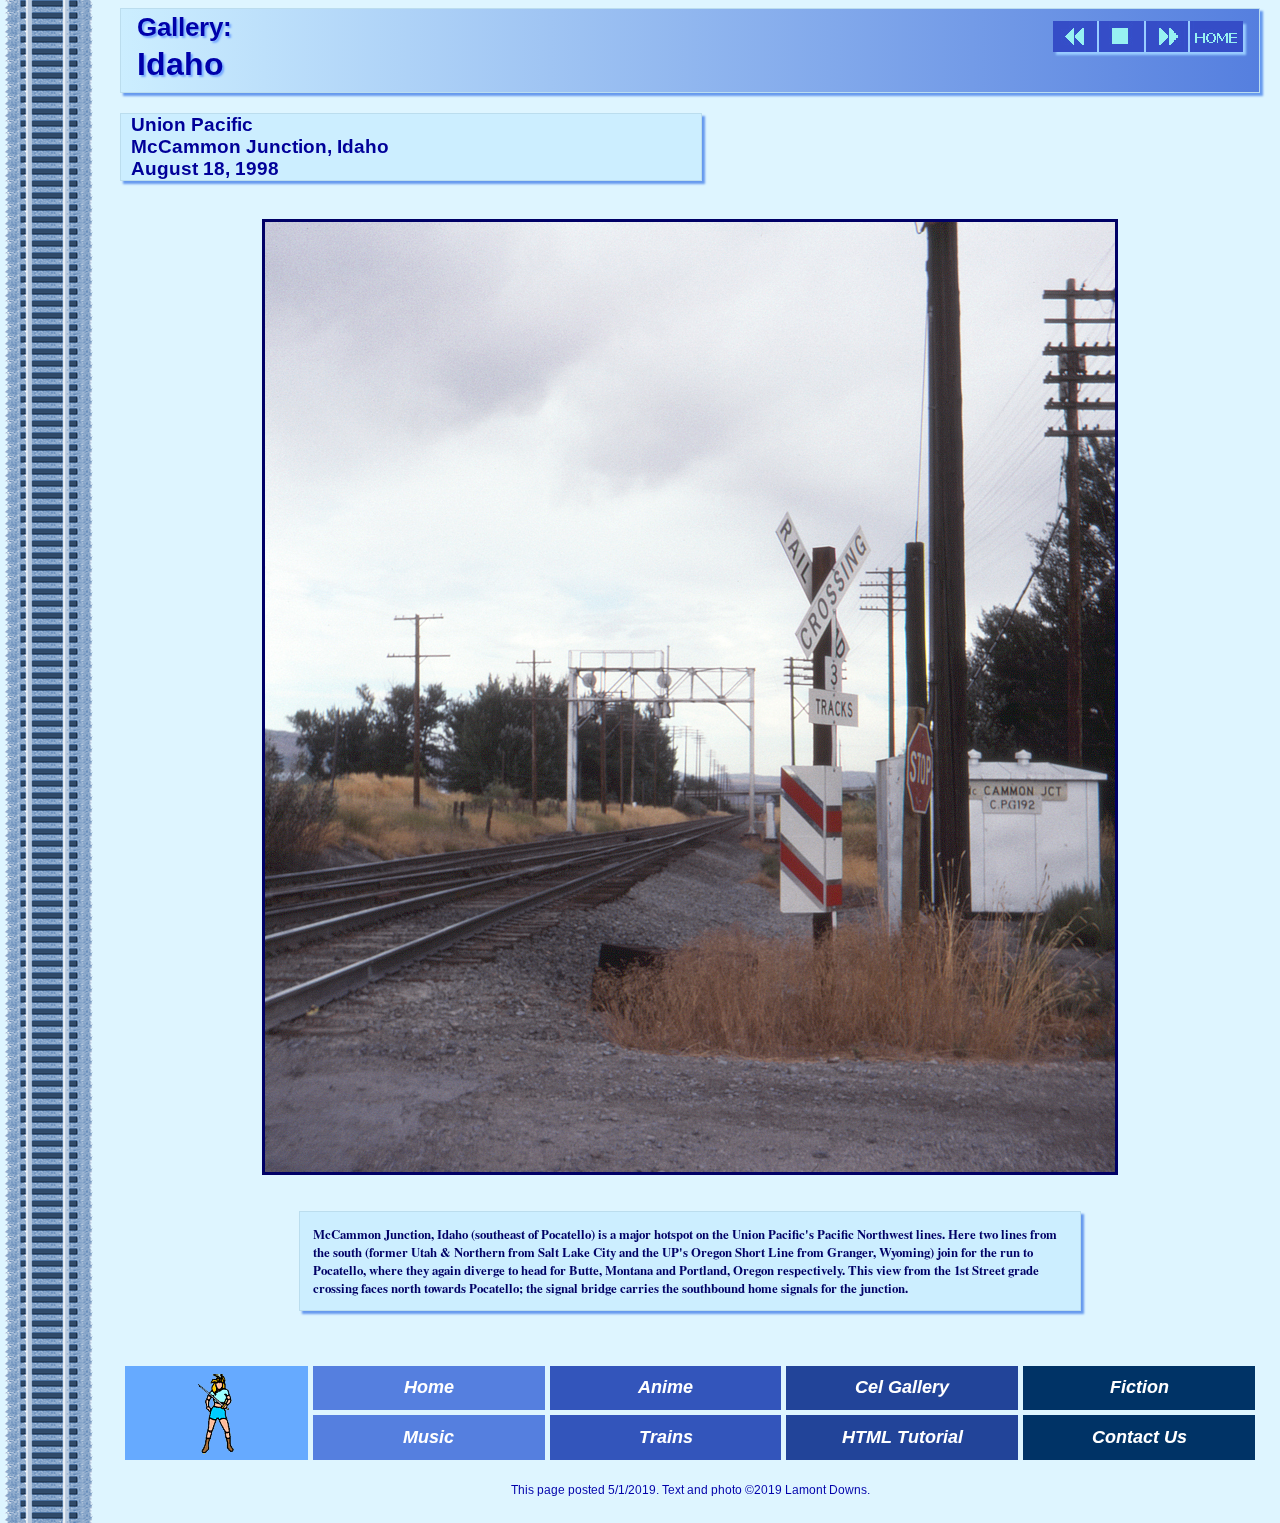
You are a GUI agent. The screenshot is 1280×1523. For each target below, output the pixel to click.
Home (429, 1387)
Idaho (180, 64)
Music (428, 1437)
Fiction (1139, 1387)
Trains (666, 1437)
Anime (665, 1387)
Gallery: (184, 27)
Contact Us (1139, 1437)
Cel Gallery (902, 1387)
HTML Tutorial (902, 1437)
